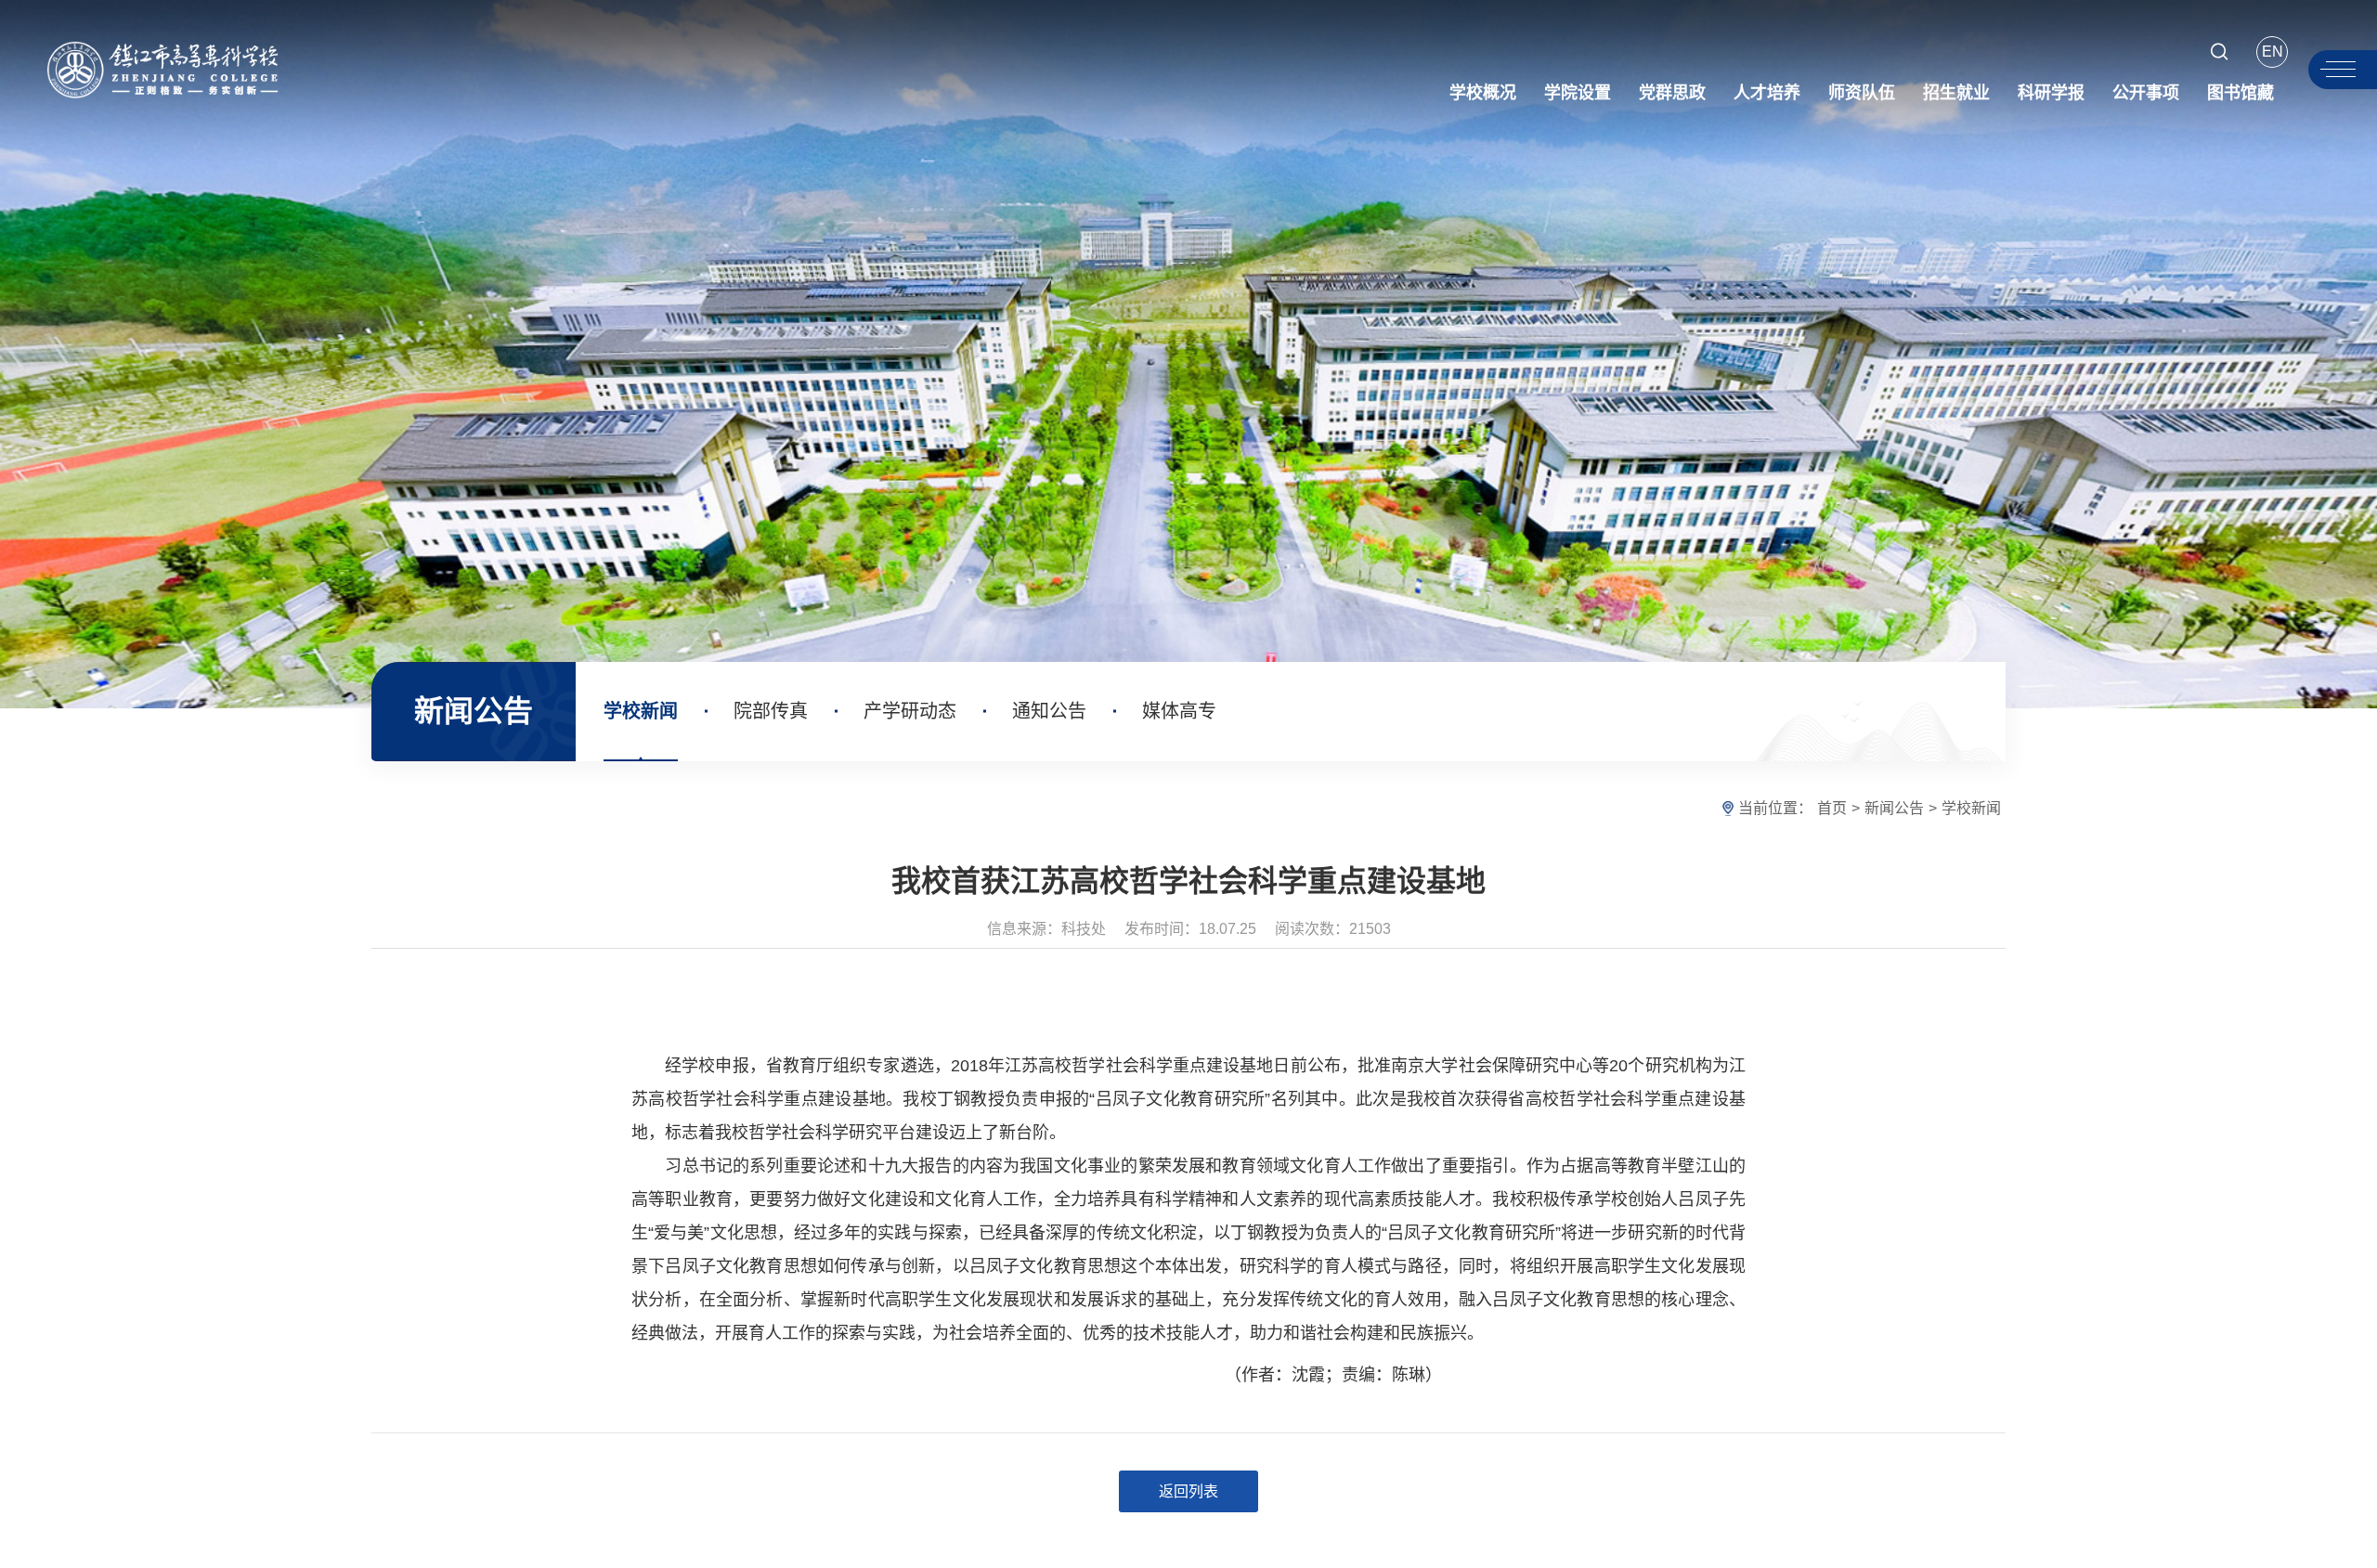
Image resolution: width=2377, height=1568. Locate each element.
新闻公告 (1894, 808)
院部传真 (771, 711)
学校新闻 (641, 711)
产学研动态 (910, 711)
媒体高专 (1179, 711)
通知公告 (1049, 711)
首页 (1832, 808)
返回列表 (1188, 1491)
